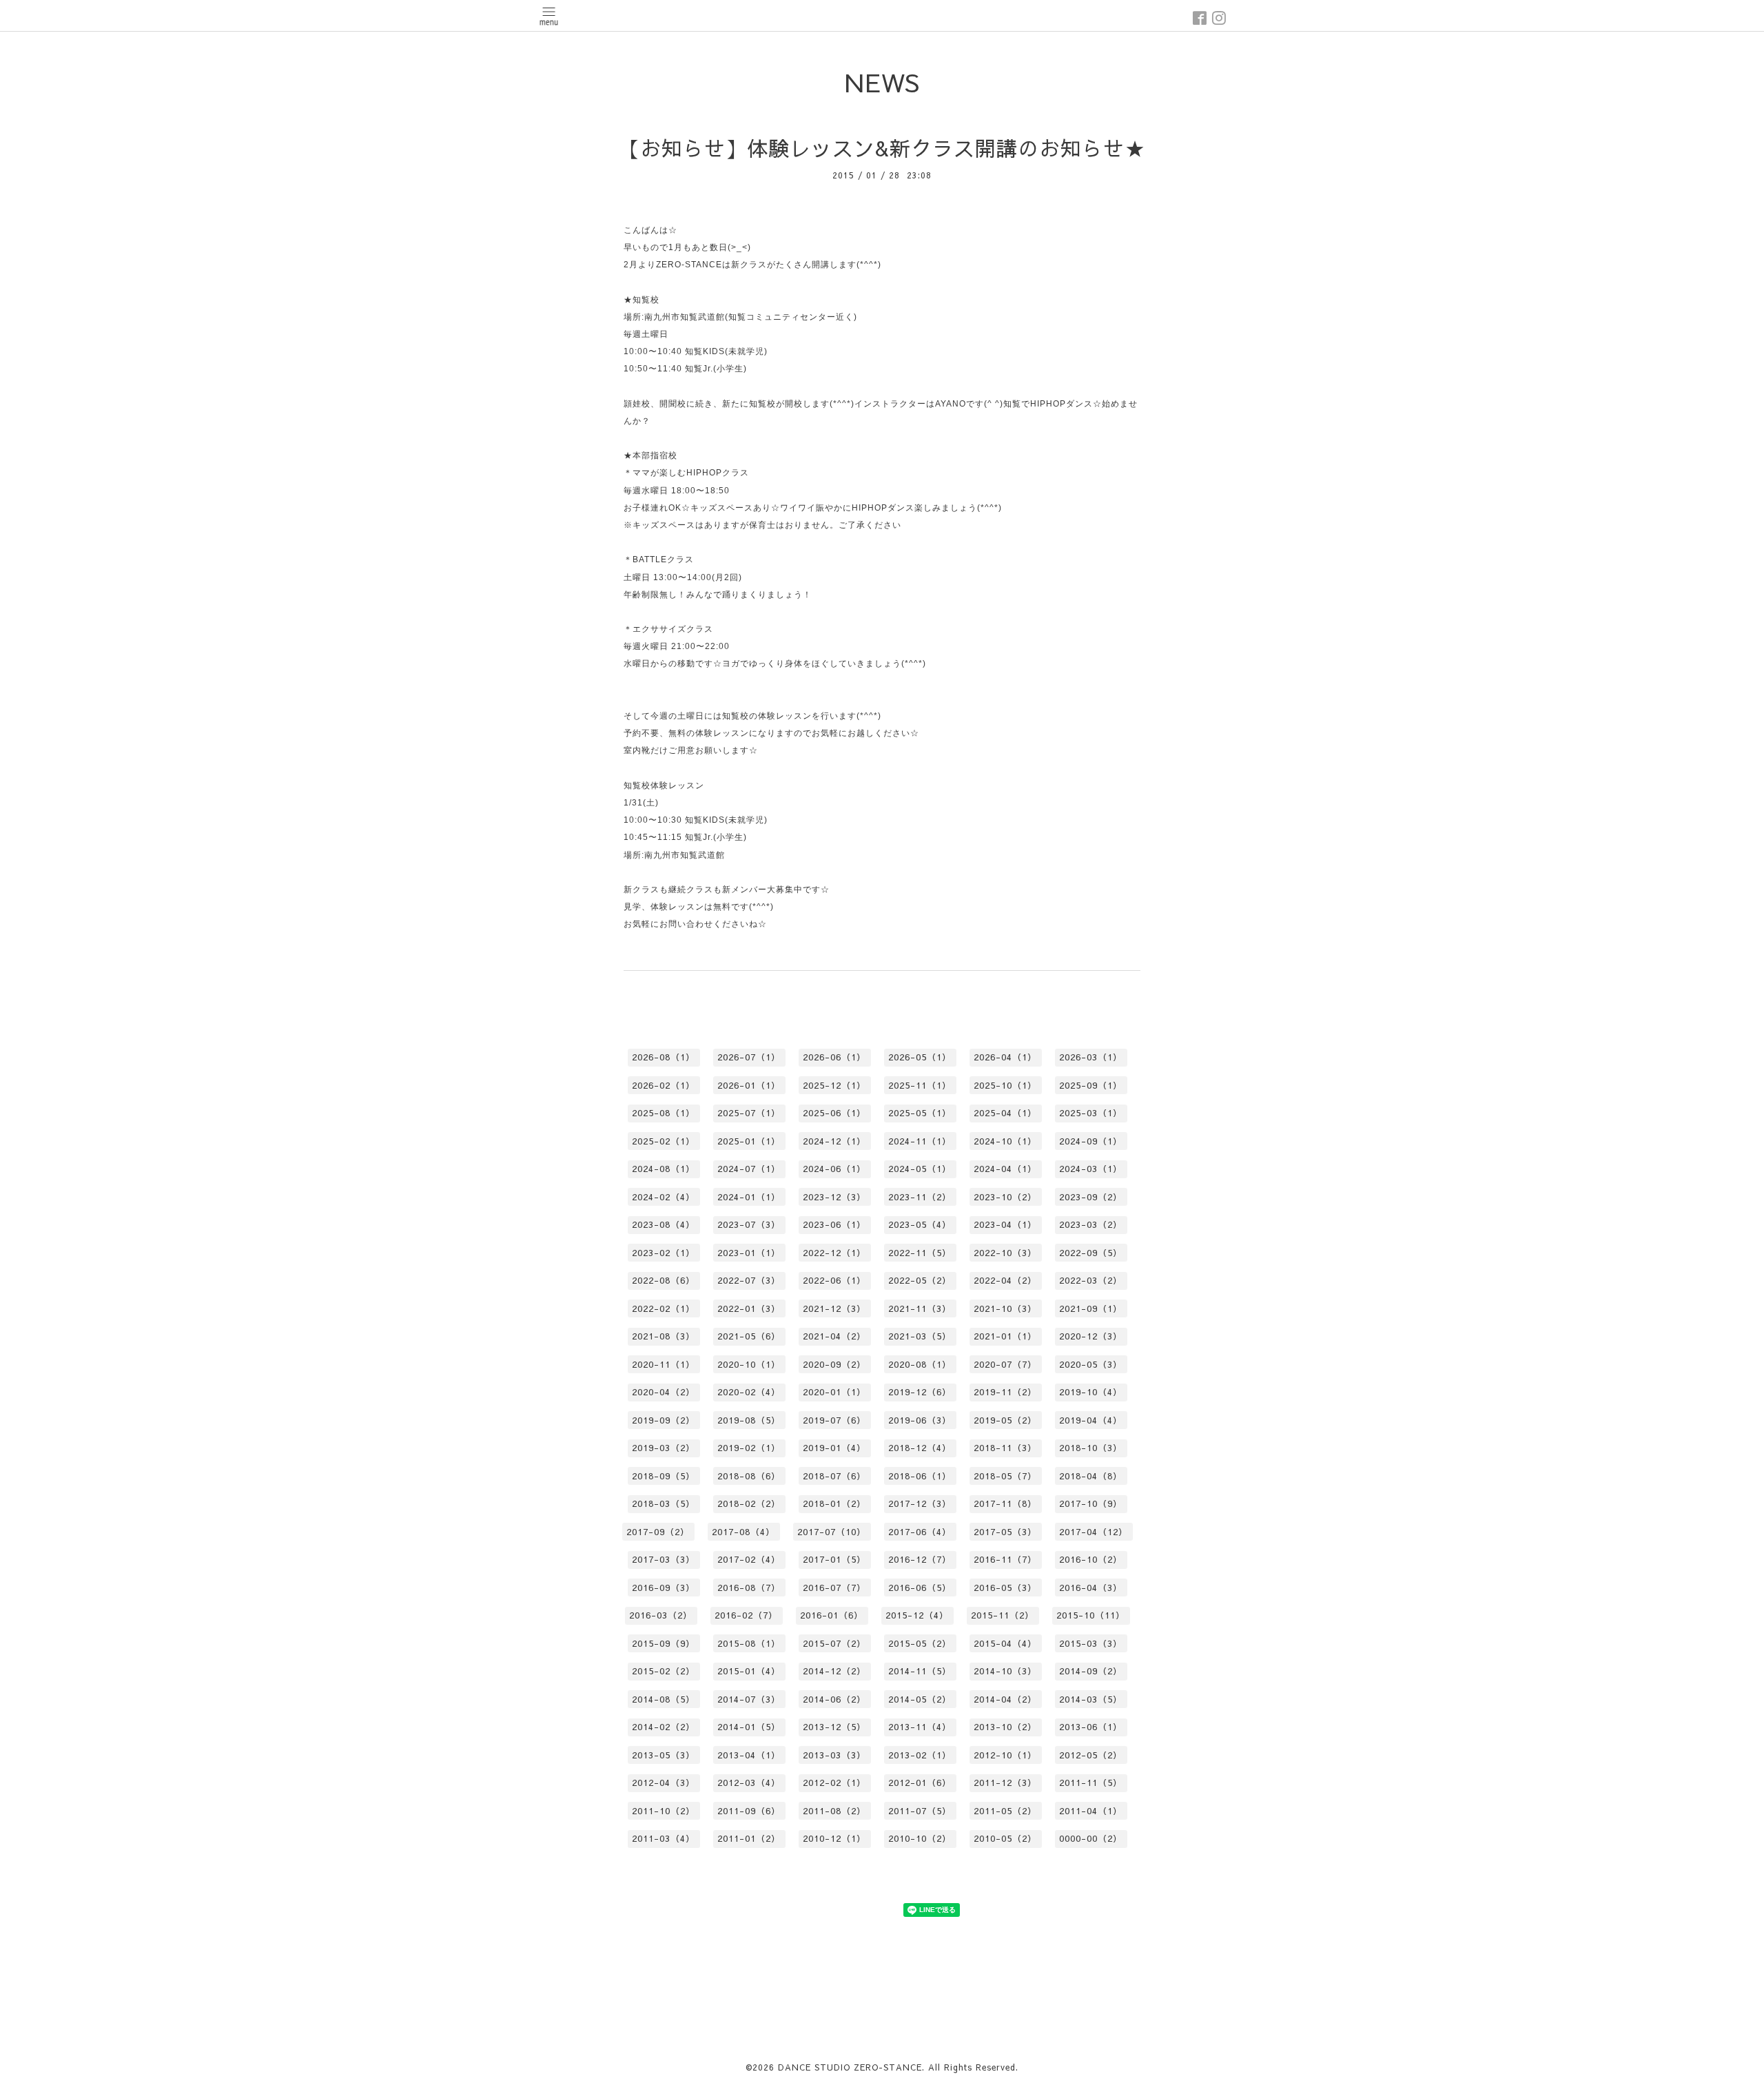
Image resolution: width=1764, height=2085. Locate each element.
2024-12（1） (834, 1141)
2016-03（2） (661, 1615)
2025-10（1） (1005, 1085)
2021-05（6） (749, 1336)
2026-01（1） (749, 1085)
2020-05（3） (1091, 1364)
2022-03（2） (1091, 1280)
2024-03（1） (1091, 1169)
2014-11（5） (920, 1671)
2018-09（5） (664, 1476)
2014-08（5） (664, 1699)
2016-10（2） (1091, 1559)
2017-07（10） (832, 1532)
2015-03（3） (1091, 1643)
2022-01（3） (749, 1308)
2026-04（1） (1005, 1057)
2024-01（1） (749, 1197)
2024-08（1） (664, 1169)
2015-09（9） (664, 1643)
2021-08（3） (664, 1336)
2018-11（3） (1005, 1448)
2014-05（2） (920, 1699)
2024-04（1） (1005, 1169)
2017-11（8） (1005, 1503)
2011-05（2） (1005, 1811)
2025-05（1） (920, 1113)
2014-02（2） (664, 1727)
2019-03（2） (664, 1448)
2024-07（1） (749, 1169)
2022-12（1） (834, 1253)
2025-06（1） (834, 1113)
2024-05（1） (920, 1169)
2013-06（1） (1091, 1727)
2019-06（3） (920, 1420)
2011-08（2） (834, 1811)
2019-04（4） (1091, 1420)
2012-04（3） (664, 1783)
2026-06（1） (834, 1057)
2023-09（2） (1091, 1197)
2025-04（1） (1005, 1113)
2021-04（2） (834, 1336)
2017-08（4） (743, 1532)
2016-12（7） (920, 1559)
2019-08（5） (749, 1420)
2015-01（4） (749, 1671)
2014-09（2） (1091, 1671)
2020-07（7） (1005, 1364)
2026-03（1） (1091, 1057)
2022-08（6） (664, 1280)
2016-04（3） (1091, 1588)
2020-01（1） (834, 1392)
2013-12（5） (834, 1727)
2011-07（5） (920, 1811)
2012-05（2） (1091, 1755)
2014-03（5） (1091, 1699)
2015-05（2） (920, 1643)
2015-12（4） (917, 1615)
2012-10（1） (1005, 1755)
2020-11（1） (664, 1364)
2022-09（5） (1091, 1253)
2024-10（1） (1005, 1141)
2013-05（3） (664, 1755)
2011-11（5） (1091, 1783)
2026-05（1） (920, 1057)
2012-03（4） (749, 1783)
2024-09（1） (1091, 1141)
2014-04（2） (1005, 1699)
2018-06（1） (920, 1476)
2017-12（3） (920, 1503)
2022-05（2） (920, 1280)
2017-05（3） (1005, 1532)
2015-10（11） (1091, 1615)
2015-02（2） (664, 1671)
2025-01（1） (749, 1141)
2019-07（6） (834, 1420)
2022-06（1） (834, 1280)
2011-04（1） (1091, 1811)
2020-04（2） (664, 1392)
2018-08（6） (749, 1476)
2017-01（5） (834, 1559)
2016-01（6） (832, 1615)
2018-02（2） (749, 1503)
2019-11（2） (1005, 1392)
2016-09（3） (664, 1588)
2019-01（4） (834, 1448)
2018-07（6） (834, 1476)
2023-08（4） (664, 1224)
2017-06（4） (920, 1532)
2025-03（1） (1091, 1113)
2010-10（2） (920, 1838)
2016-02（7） (746, 1615)
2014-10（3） (1005, 1671)
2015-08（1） (749, 1643)
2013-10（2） (1005, 1727)
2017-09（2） (658, 1532)
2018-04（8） (1091, 1476)
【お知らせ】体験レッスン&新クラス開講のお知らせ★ (882, 148)
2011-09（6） (749, 1811)
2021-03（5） (920, 1336)
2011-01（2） (749, 1838)
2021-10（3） (1005, 1308)
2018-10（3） (1091, 1448)
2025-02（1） (664, 1141)
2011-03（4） (664, 1838)
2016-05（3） (1005, 1588)
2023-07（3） (749, 1224)
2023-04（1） (1005, 1224)
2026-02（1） (664, 1085)
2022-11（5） (920, 1253)
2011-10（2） (664, 1811)
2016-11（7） (1005, 1559)
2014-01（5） (749, 1727)
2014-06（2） (834, 1699)
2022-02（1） (664, 1308)
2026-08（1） (664, 1057)
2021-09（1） (1091, 1308)
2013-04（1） (749, 1755)
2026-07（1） (749, 1057)
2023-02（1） (664, 1253)
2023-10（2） (1005, 1197)
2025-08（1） (664, 1113)
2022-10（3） (1005, 1253)
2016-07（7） (834, 1588)
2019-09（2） (664, 1420)
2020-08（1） (920, 1364)
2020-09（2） (834, 1364)
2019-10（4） (1091, 1392)
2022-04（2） (1005, 1280)
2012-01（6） (920, 1783)
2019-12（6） (920, 1392)
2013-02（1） (920, 1755)
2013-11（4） (920, 1727)
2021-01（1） (1005, 1336)
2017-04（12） (1094, 1532)
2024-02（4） (664, 1197)
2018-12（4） (920, 1448)
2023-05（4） (920, 1224)
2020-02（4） (749, 1392)
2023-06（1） (834, 1224)
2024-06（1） (834, 1169)
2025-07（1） (749, 1113)
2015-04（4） (1005, 1643)
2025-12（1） (834, 1085)
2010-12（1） (834, 1838)
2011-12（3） (1005, 1783)
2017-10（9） (1091, 1503)
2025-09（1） (1091, 1085)
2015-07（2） (834, 1643)
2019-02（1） (749, 1448)
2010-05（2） (1005, 1838)
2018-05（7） (1005, 1476)
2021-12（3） (834, 1308)
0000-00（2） (1091, 1838)
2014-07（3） (749, 1699)
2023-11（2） (920, 1197)
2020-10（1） (749, 1364)
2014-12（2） (834, 1671)
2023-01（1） (749, 1253)
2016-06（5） (920, 1588)
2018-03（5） (664, 1503)
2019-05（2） (1005, 1420)
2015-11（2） (1003, 1615)
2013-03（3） (834, 1755)
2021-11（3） (920, 1308)
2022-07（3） (749, 1280)
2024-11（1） (920, 1141)
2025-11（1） (920, 1085)
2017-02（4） (749, 1559)
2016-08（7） (749, 1588)
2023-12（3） (834, 1197)
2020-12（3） (1091, 1336)
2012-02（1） (834, 1783)
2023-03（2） (1091, 1224)
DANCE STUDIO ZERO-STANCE (850, 2067)
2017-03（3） (664, 1559)
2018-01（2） (834, 1503)
